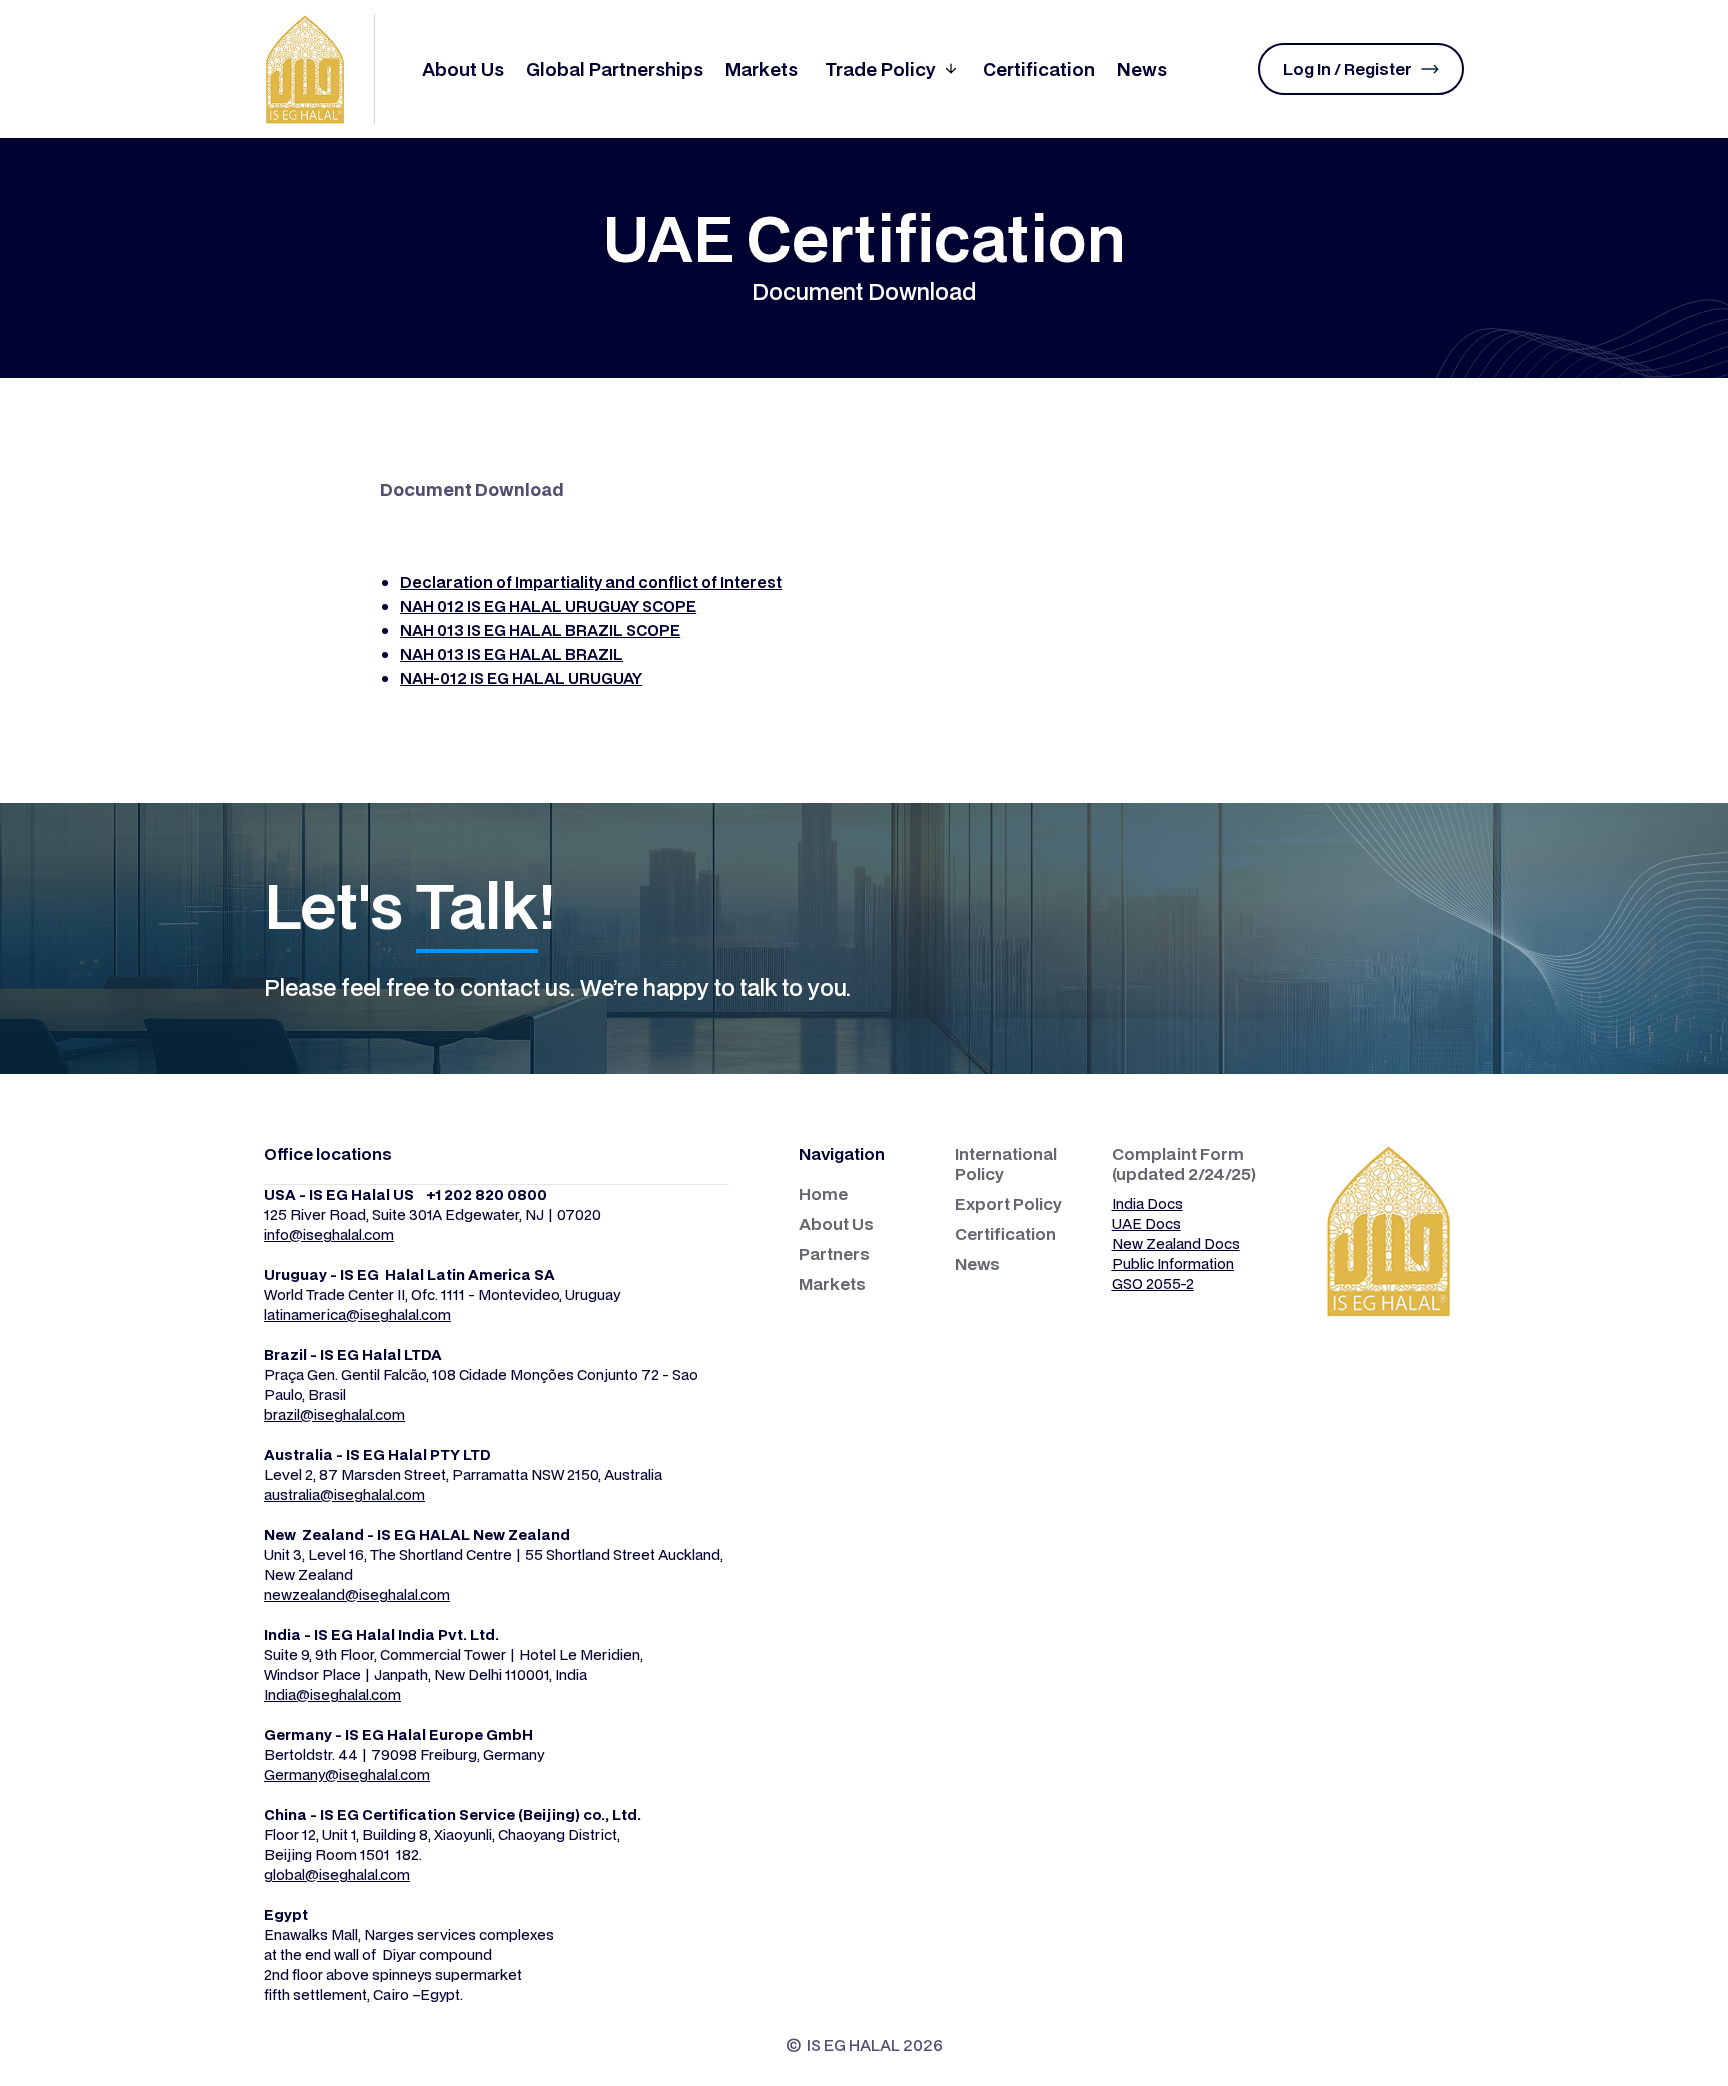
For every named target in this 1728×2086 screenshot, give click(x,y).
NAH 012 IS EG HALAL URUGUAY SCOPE (548, 606)
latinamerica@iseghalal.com (357, 1314)
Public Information (1173, 1263)
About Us (463, 69)
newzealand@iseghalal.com (357, 1594)
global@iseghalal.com (337, 1874)
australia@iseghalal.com (344, 1494)
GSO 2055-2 (1153, 1283)
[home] (319, 69)
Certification (1039, 69)
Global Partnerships (614, 69)
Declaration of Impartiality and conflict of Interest (591, 582)
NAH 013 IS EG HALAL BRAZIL (511, 654)
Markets (761, 69)
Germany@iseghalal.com (347, 1774)
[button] (890, 69)
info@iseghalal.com (329, 1234)
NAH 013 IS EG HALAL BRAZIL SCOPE (540, 630)
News (1142, 69)
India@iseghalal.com (332, 1694)
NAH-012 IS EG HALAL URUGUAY (521, 678)
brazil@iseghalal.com (334, 1414)
